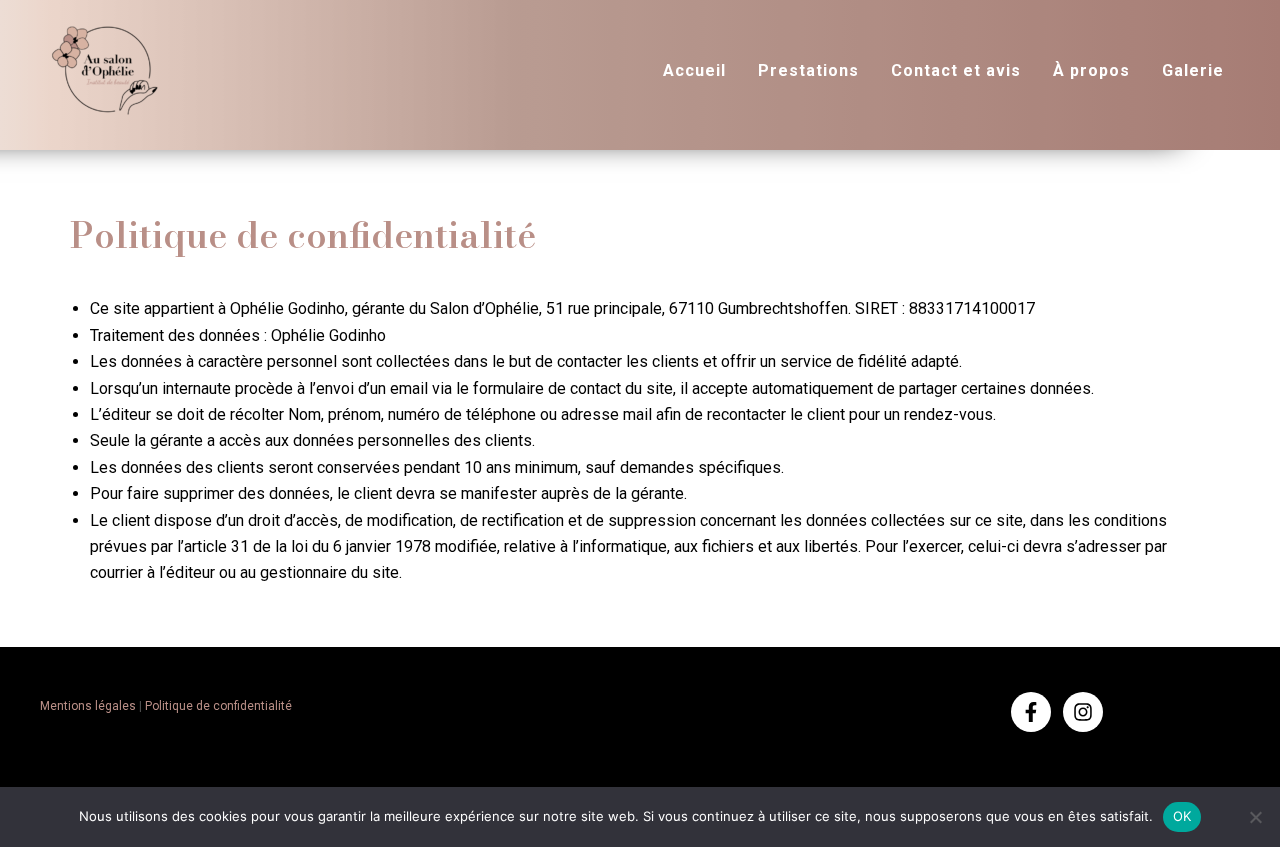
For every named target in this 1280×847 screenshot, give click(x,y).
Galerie (1193, 70)
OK (1182, 816)
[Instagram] (1083, 712)
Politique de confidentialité (218, 706)
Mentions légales (89, 706)
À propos (1091, 70)
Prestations (808, 70)
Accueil (694, 70)
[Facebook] (1031, 712)
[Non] (1255, 817)
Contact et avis (956, 70)
